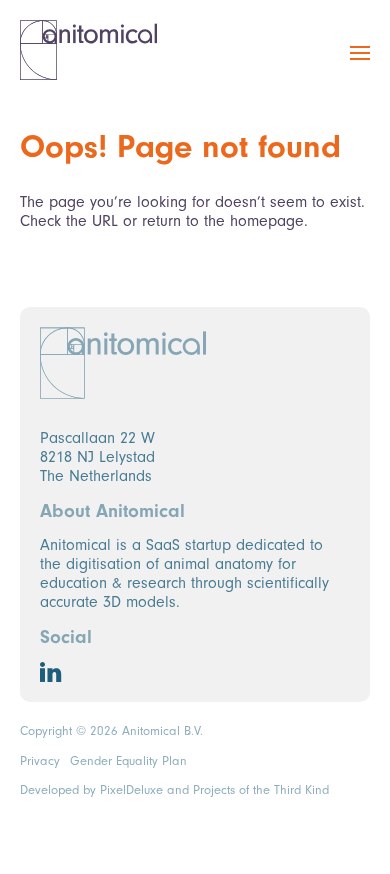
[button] (360, 64)
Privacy (40, 761)
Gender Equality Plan (128, 761)
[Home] (88, 50)
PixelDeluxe (131, 790)
